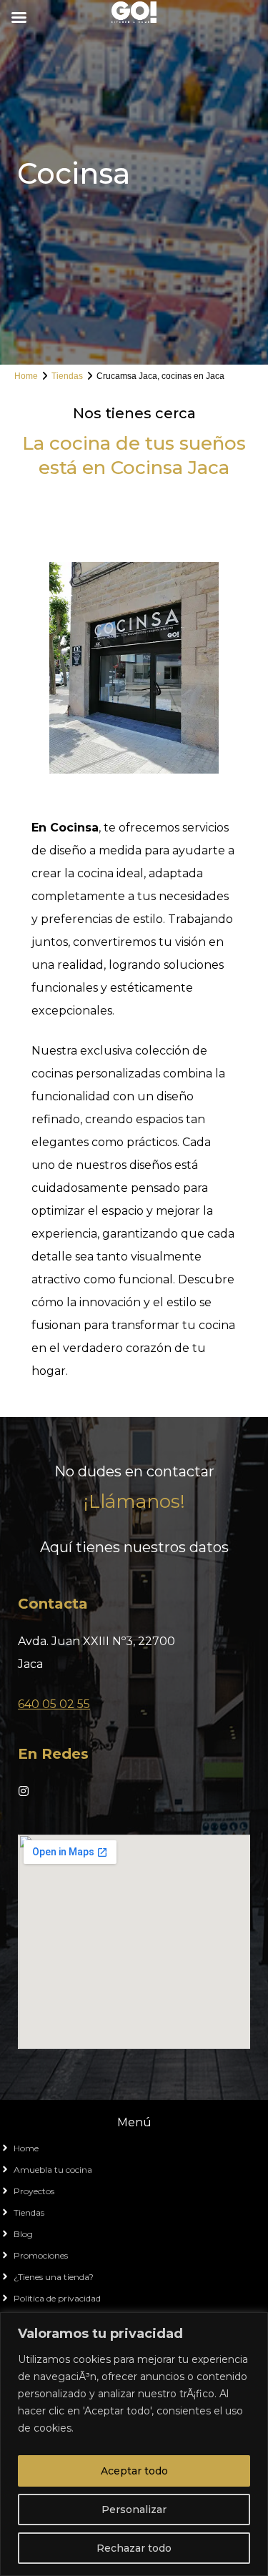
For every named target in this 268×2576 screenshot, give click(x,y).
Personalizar (134, 2510)
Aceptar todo (134, 2471)
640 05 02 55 (54, 1704)
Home (26, 376)
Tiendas (67, 376)
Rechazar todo (134, 2548)
